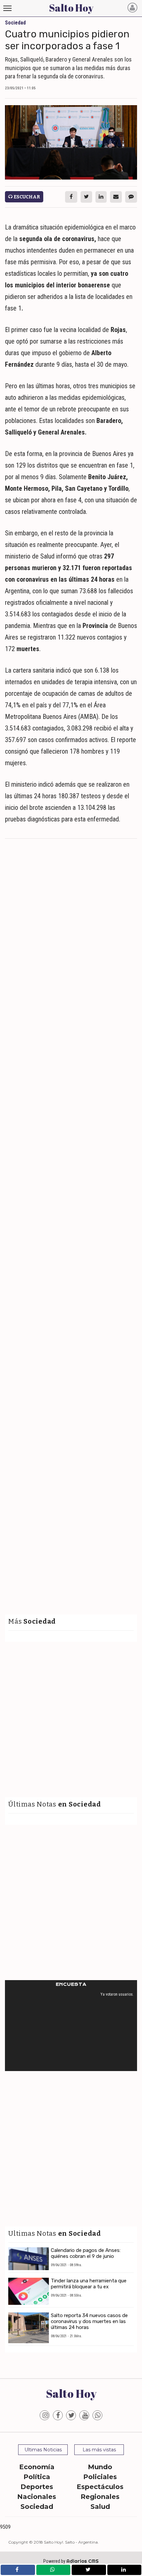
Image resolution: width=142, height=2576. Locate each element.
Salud (100, 2507)
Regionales (100, 2497)
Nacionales (37, 2497)
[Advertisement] (71, 916)
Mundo (100, 2467)
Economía (37, 2467)
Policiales (100, 2477)
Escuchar (26, 197)
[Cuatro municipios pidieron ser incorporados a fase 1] (71, 142)
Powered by (71, 2561)
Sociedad (37, 2507)
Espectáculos (100, 2487)
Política (37, 2477)
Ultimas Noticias (43, 2450)
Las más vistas (99, 2450)
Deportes (37, 2487)
